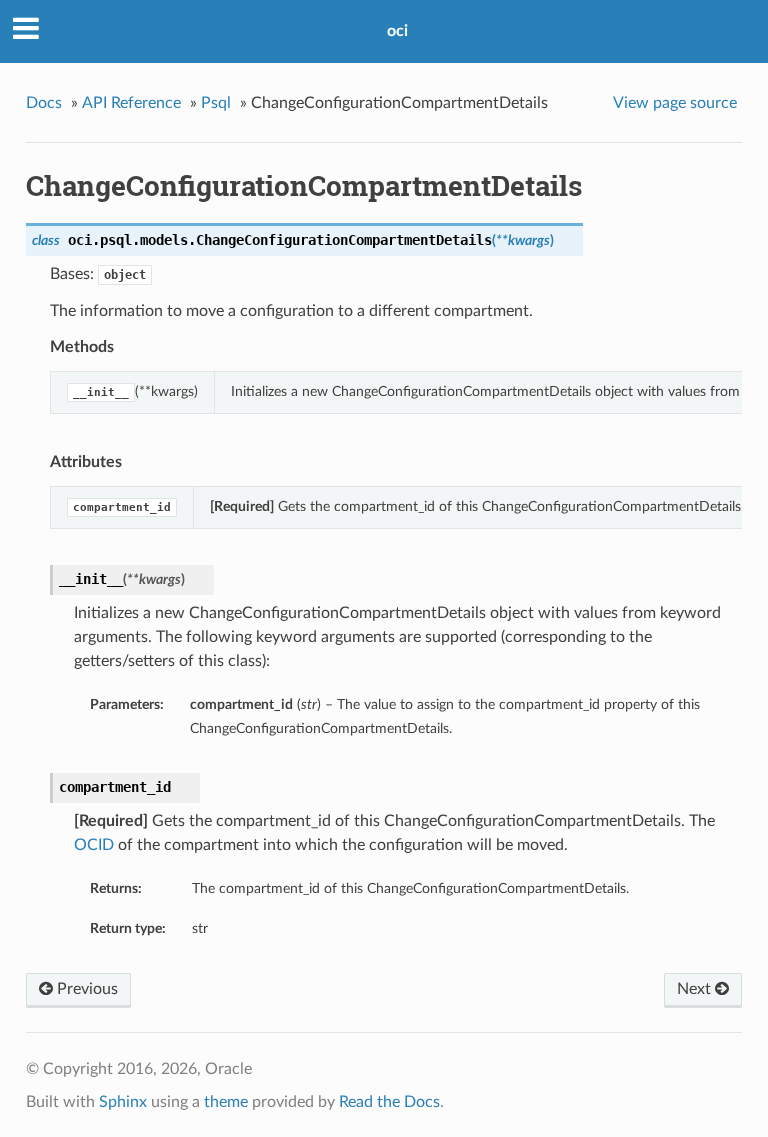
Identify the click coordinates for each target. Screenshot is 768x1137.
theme (226, 1102)
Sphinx (123, 1102)
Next (696, 989)
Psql (216, 103)
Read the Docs (389, 1102)
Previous (85, 989)
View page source (675, 103)
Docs (44, 103)
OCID (94, 845)
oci (397, 31)
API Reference (131, 103)
